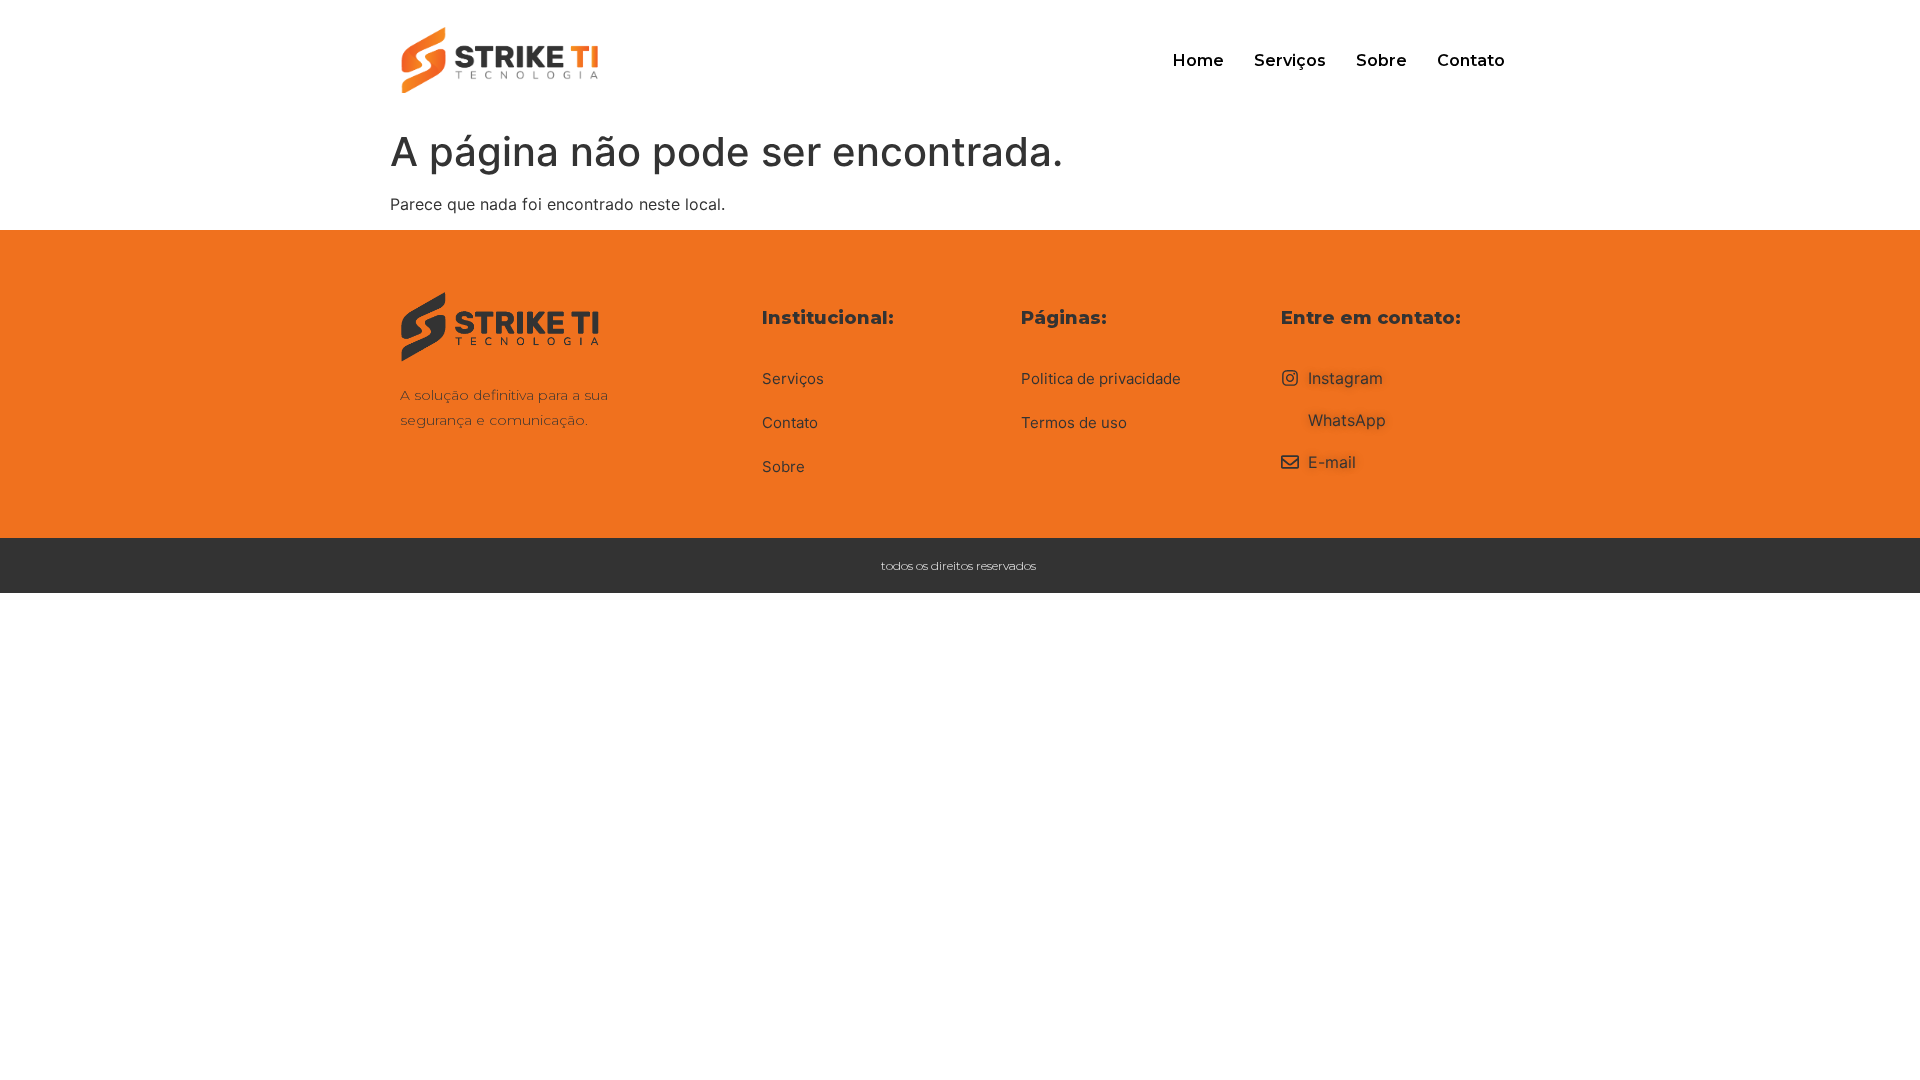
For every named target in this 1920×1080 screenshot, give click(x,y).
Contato (1471, 60)
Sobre (1381, 60)
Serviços (1290, 60)
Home (1198, 60)
